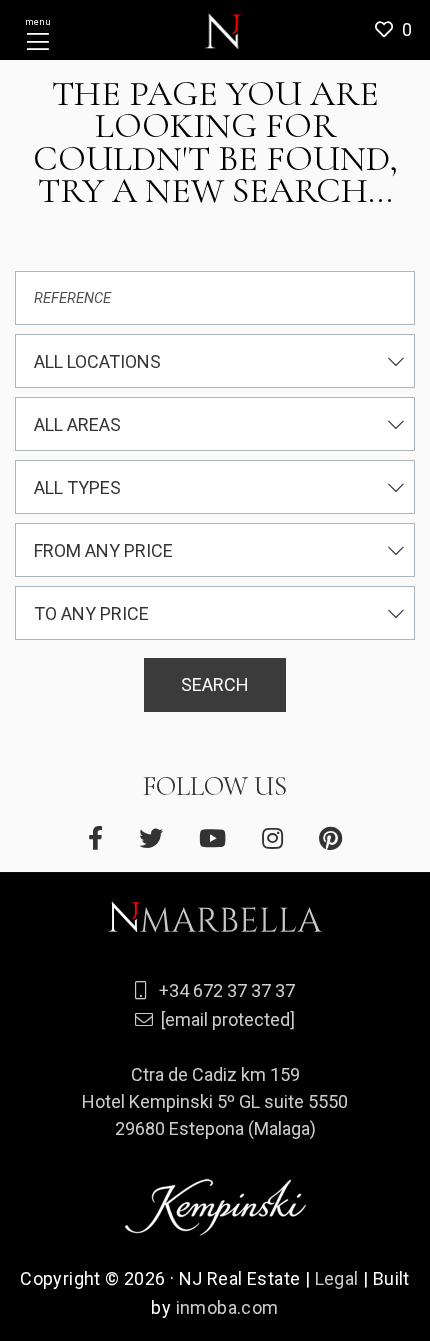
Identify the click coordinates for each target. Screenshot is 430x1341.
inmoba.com (227, 1307)
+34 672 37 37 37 (227, 990)
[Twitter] (151, 838)
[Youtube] (212, 838)
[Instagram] (272, 838)
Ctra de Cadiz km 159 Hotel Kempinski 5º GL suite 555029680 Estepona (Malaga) (215, 1101)
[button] (400, 30)
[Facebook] (95, 838)
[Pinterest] (330, 838)
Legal (337, 1278)
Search (215, 684)
